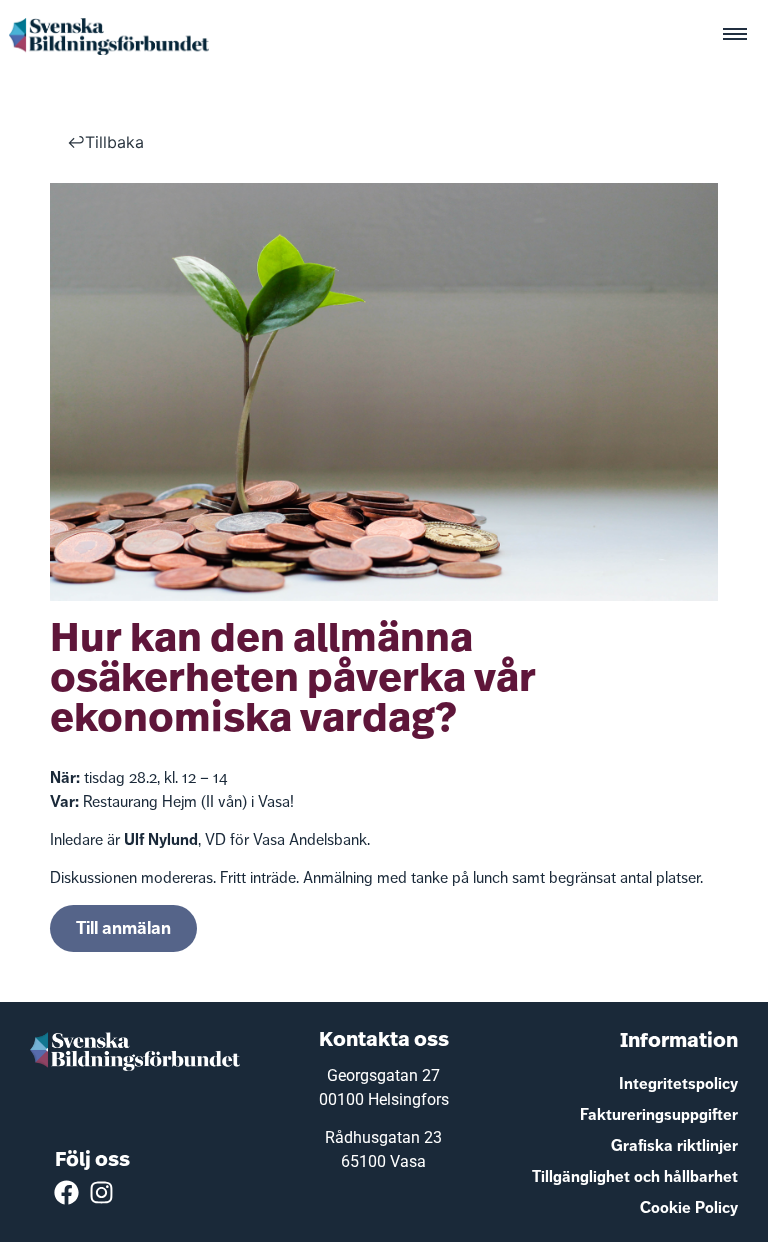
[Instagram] (101, 1192)
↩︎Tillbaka (105, 142)
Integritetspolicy (678, 1083)
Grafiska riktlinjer (674, 1145)
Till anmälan (123, 928)
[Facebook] (66, 1192)
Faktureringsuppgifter (659, 1114)
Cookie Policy (689, 1207)
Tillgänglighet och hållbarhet (635, 1176)
